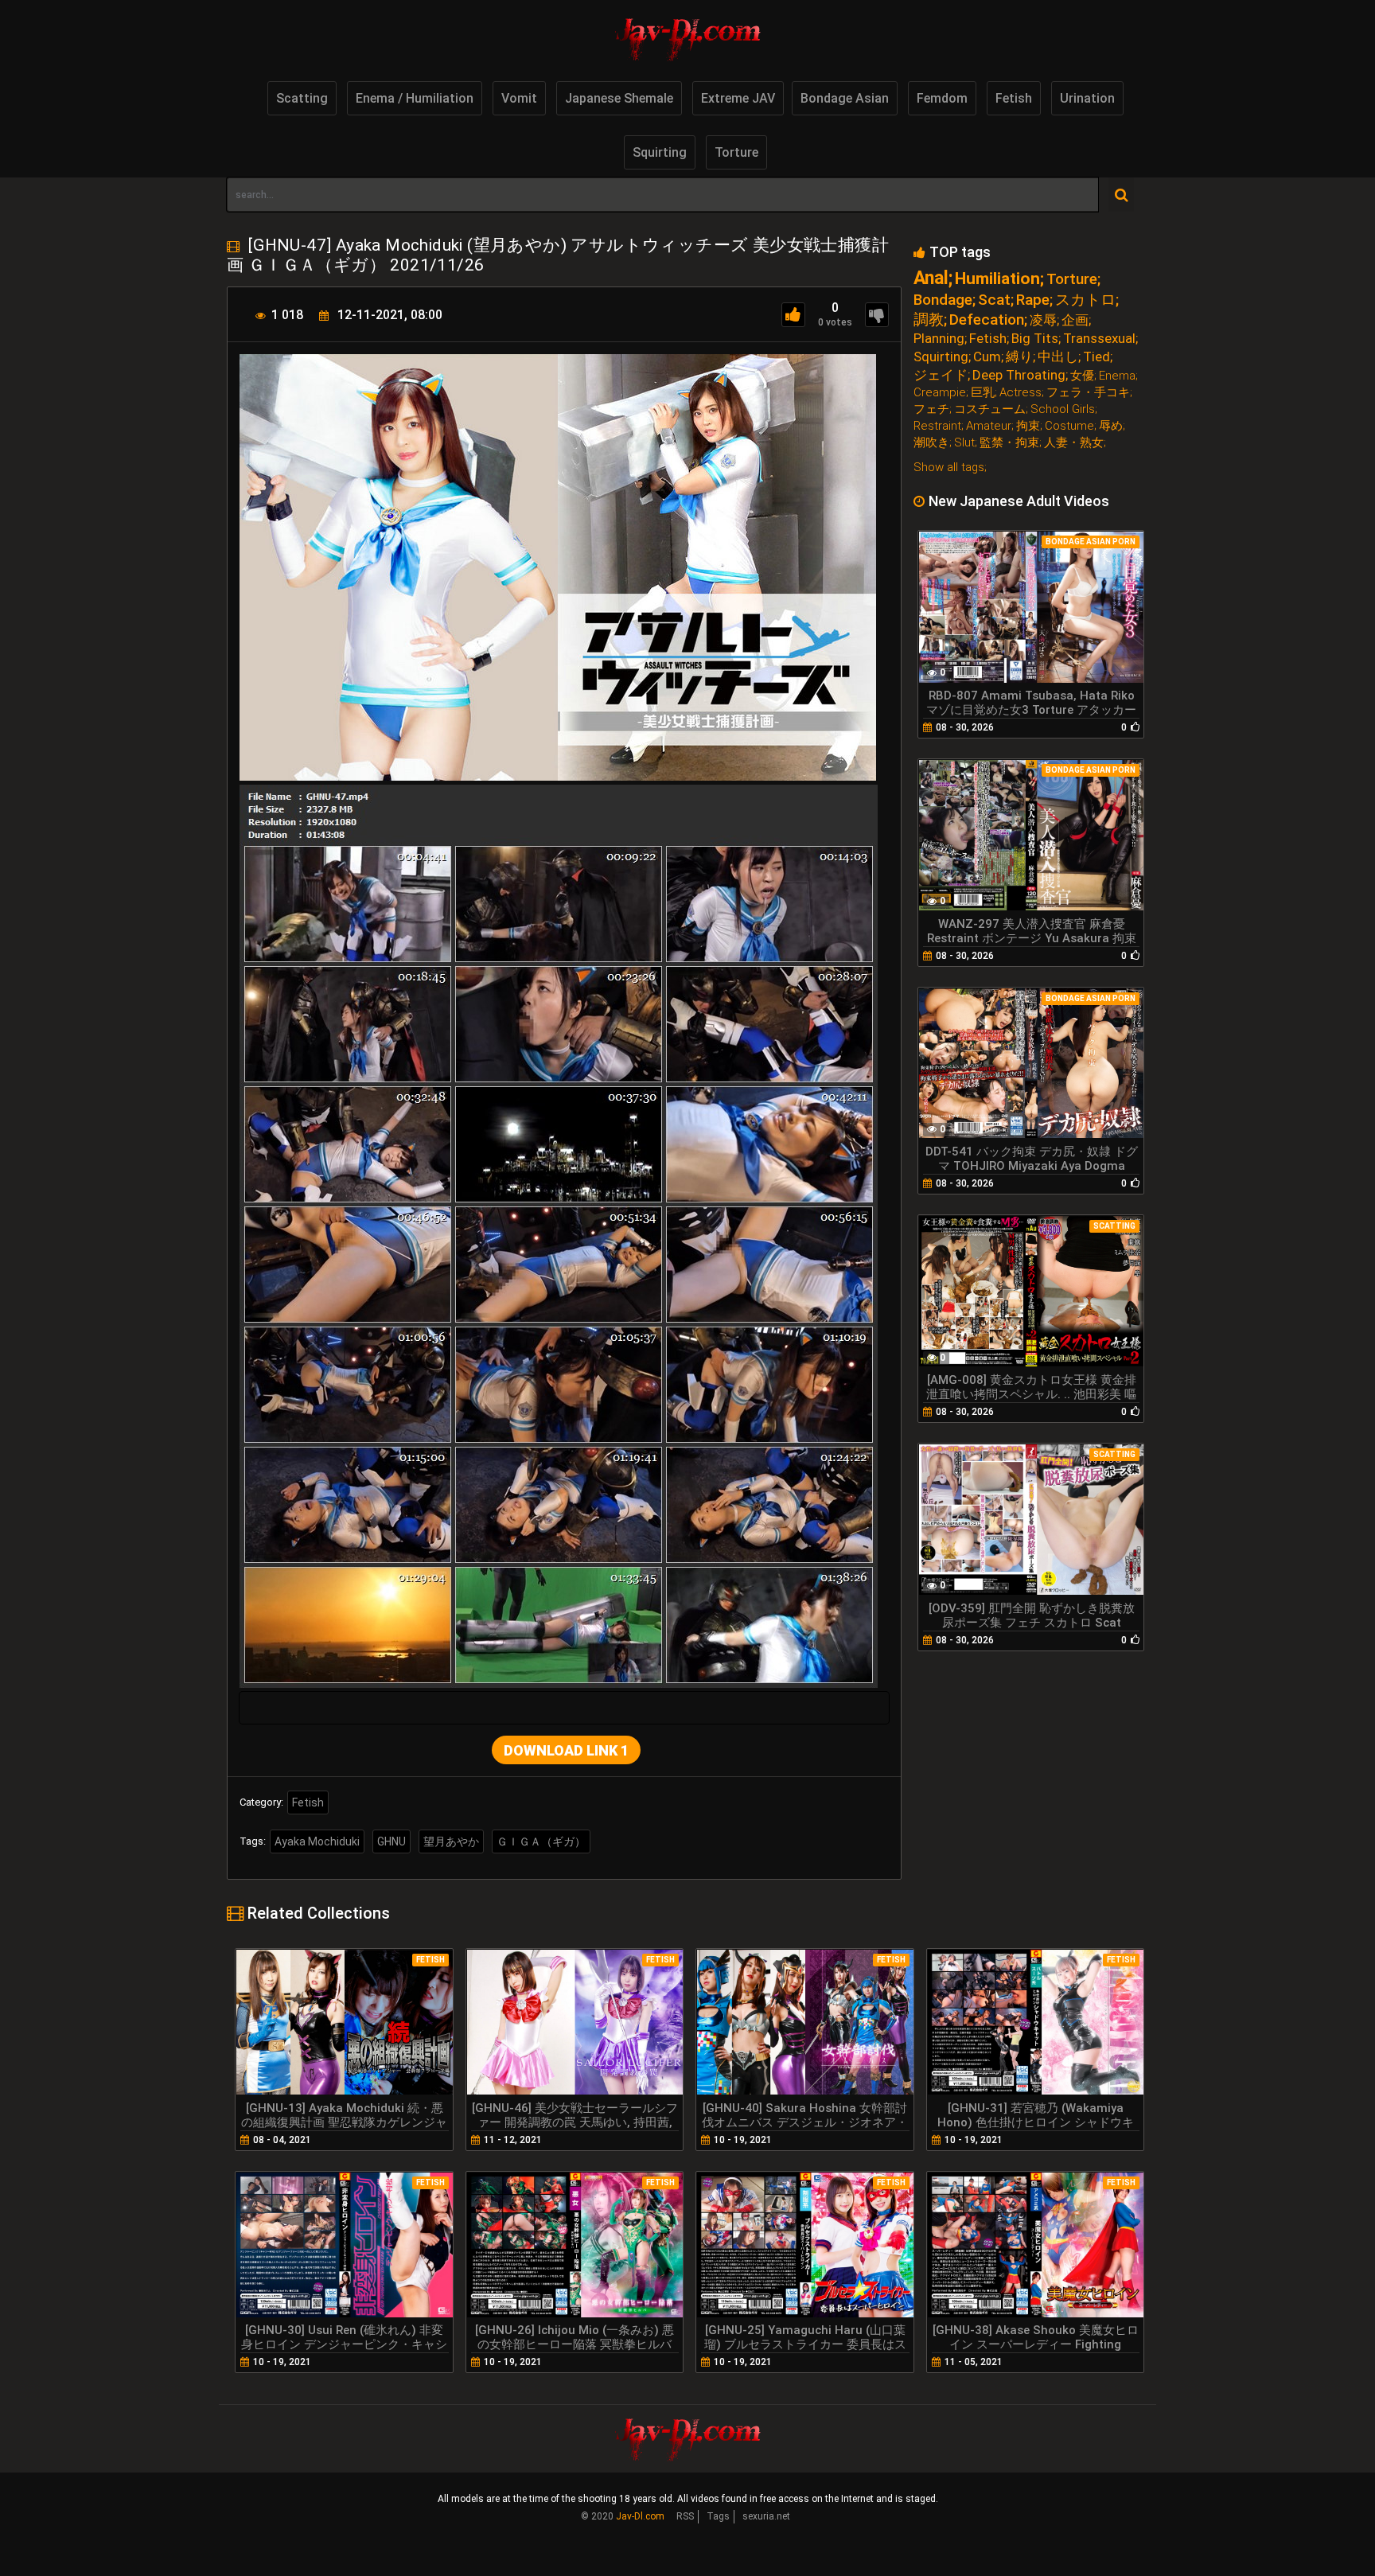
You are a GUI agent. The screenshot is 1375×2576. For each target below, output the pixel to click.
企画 (1075, 320)
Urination (1087, 98)
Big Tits (1035, 339)
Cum (987, 357)
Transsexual (1099, 339)
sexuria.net (766, 2516)
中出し (1058, 357)
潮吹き (931, 443)
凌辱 (1043, 320)
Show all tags (949, 467)
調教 (929, 320)
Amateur (989, 426)
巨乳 (983, 393)
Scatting (302, 98)
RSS (685, 2516)
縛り (1019, 357)
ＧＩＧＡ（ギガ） (541, 1841)
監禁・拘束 (1009, 443)
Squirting (660, 152)
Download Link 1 (566, 1750)
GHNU (391, 1841)
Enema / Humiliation (415, 98)
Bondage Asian (845, 98)
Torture (736, 152)
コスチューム (990, 409)
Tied (1096, 357)
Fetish (1014, 98)
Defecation (987, 320)
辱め (1111, 426)
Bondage (943, 300)
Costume (1069, 426)
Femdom (942, 98)
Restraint (937, 426)
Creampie (940, 393)
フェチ (931, 409)
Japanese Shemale (619, 98)
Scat (994, 300)
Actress (1021, 393)
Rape (1033, 300)
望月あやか (451, 1841)
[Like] (793, 315)
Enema (1117, 376)
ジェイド (941, 375)
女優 (1082, 376)
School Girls (1063, 409)
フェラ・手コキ (1088, 393)
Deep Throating (1019, 375)
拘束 (1028, 426)
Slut (964, 443)
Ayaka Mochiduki (317, 1841)
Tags (718, 2516)
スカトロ (1085, 300)
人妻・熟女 (1074, 443)
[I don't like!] (877, 315)
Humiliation (997, 279)
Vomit (519, 98)
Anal (931, 278)
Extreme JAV (738, 98)
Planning (939, 339)
